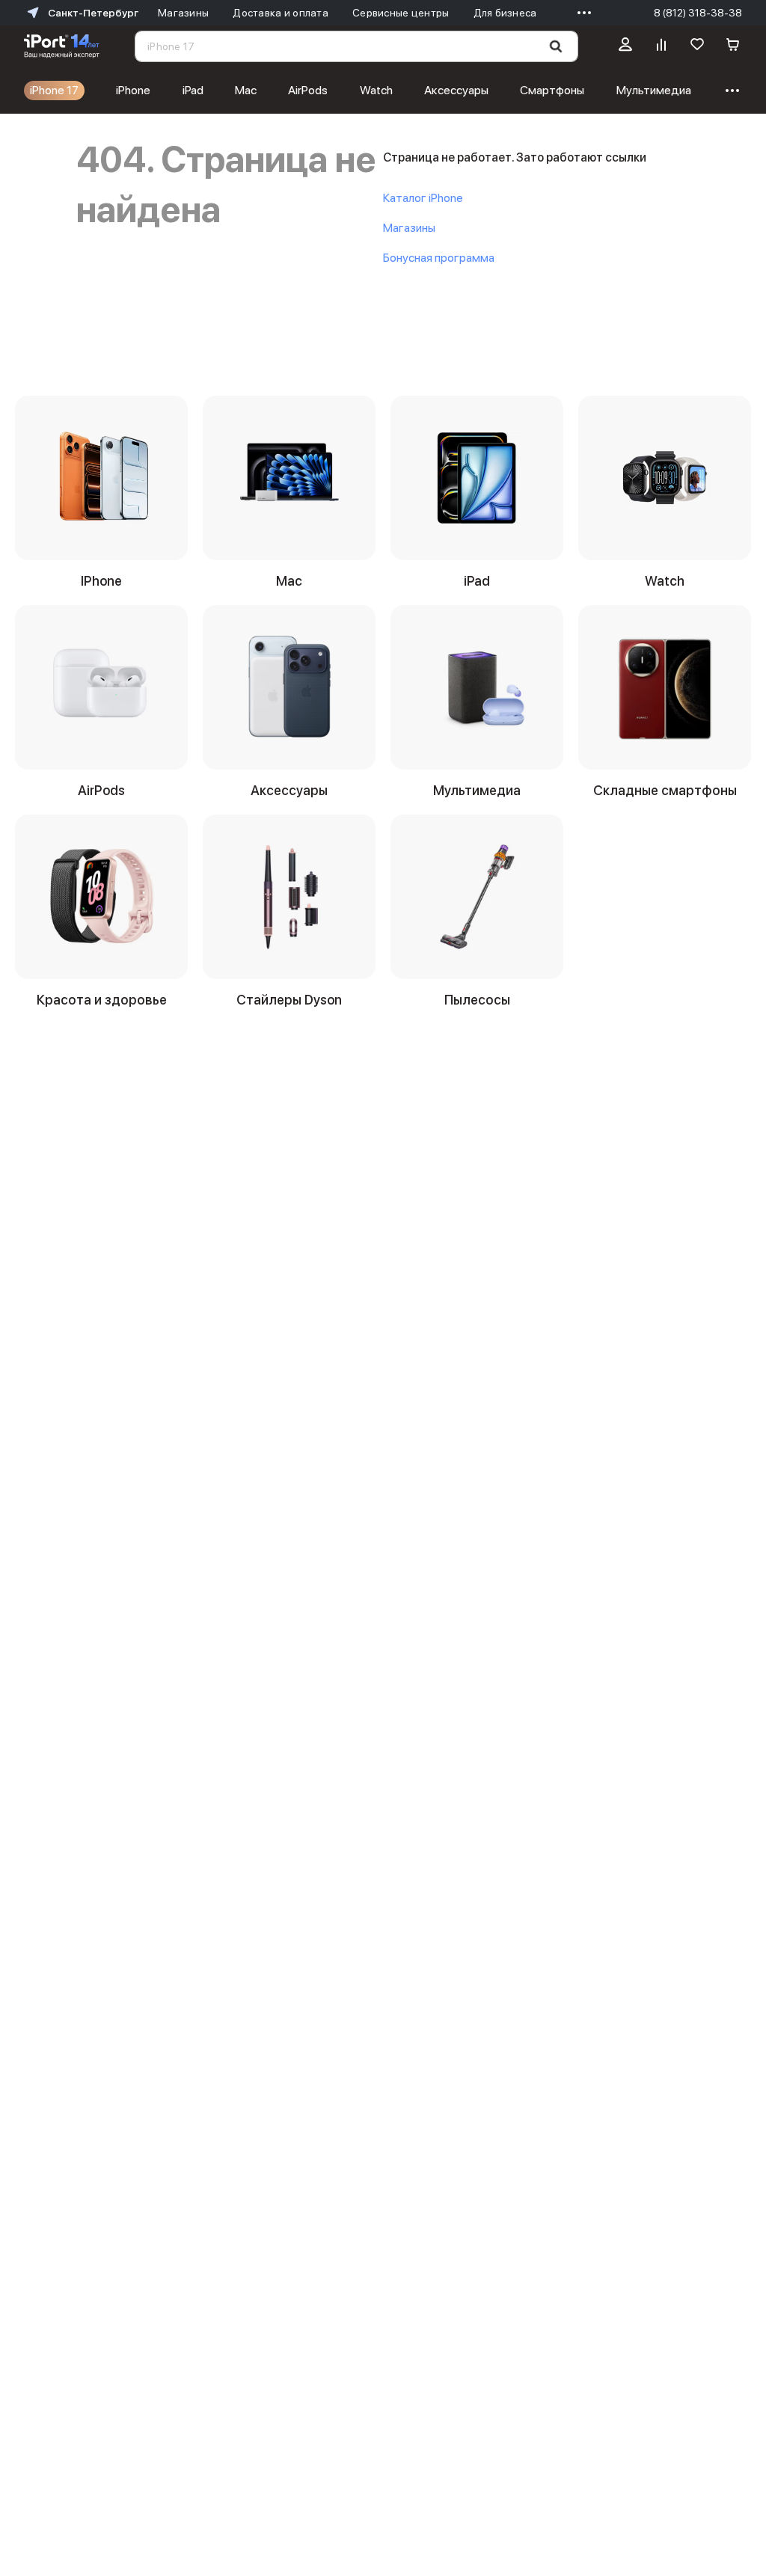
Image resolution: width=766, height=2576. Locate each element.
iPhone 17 (54, 90)
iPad (193, 90)
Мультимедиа (654, 90)
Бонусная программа (439, 258)
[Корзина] (733, 46)
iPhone (133, 90)
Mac (246, 90)
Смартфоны (552, 90)
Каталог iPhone (423, 198)
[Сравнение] (661, 46)
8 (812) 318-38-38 (698, 13)
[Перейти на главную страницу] (62, 46)
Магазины (409, 228)
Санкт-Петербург (93, 13)
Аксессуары (456, 90)
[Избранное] (697, 46)
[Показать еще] (580, 13)
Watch (376, 90)
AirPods (308, 90)
